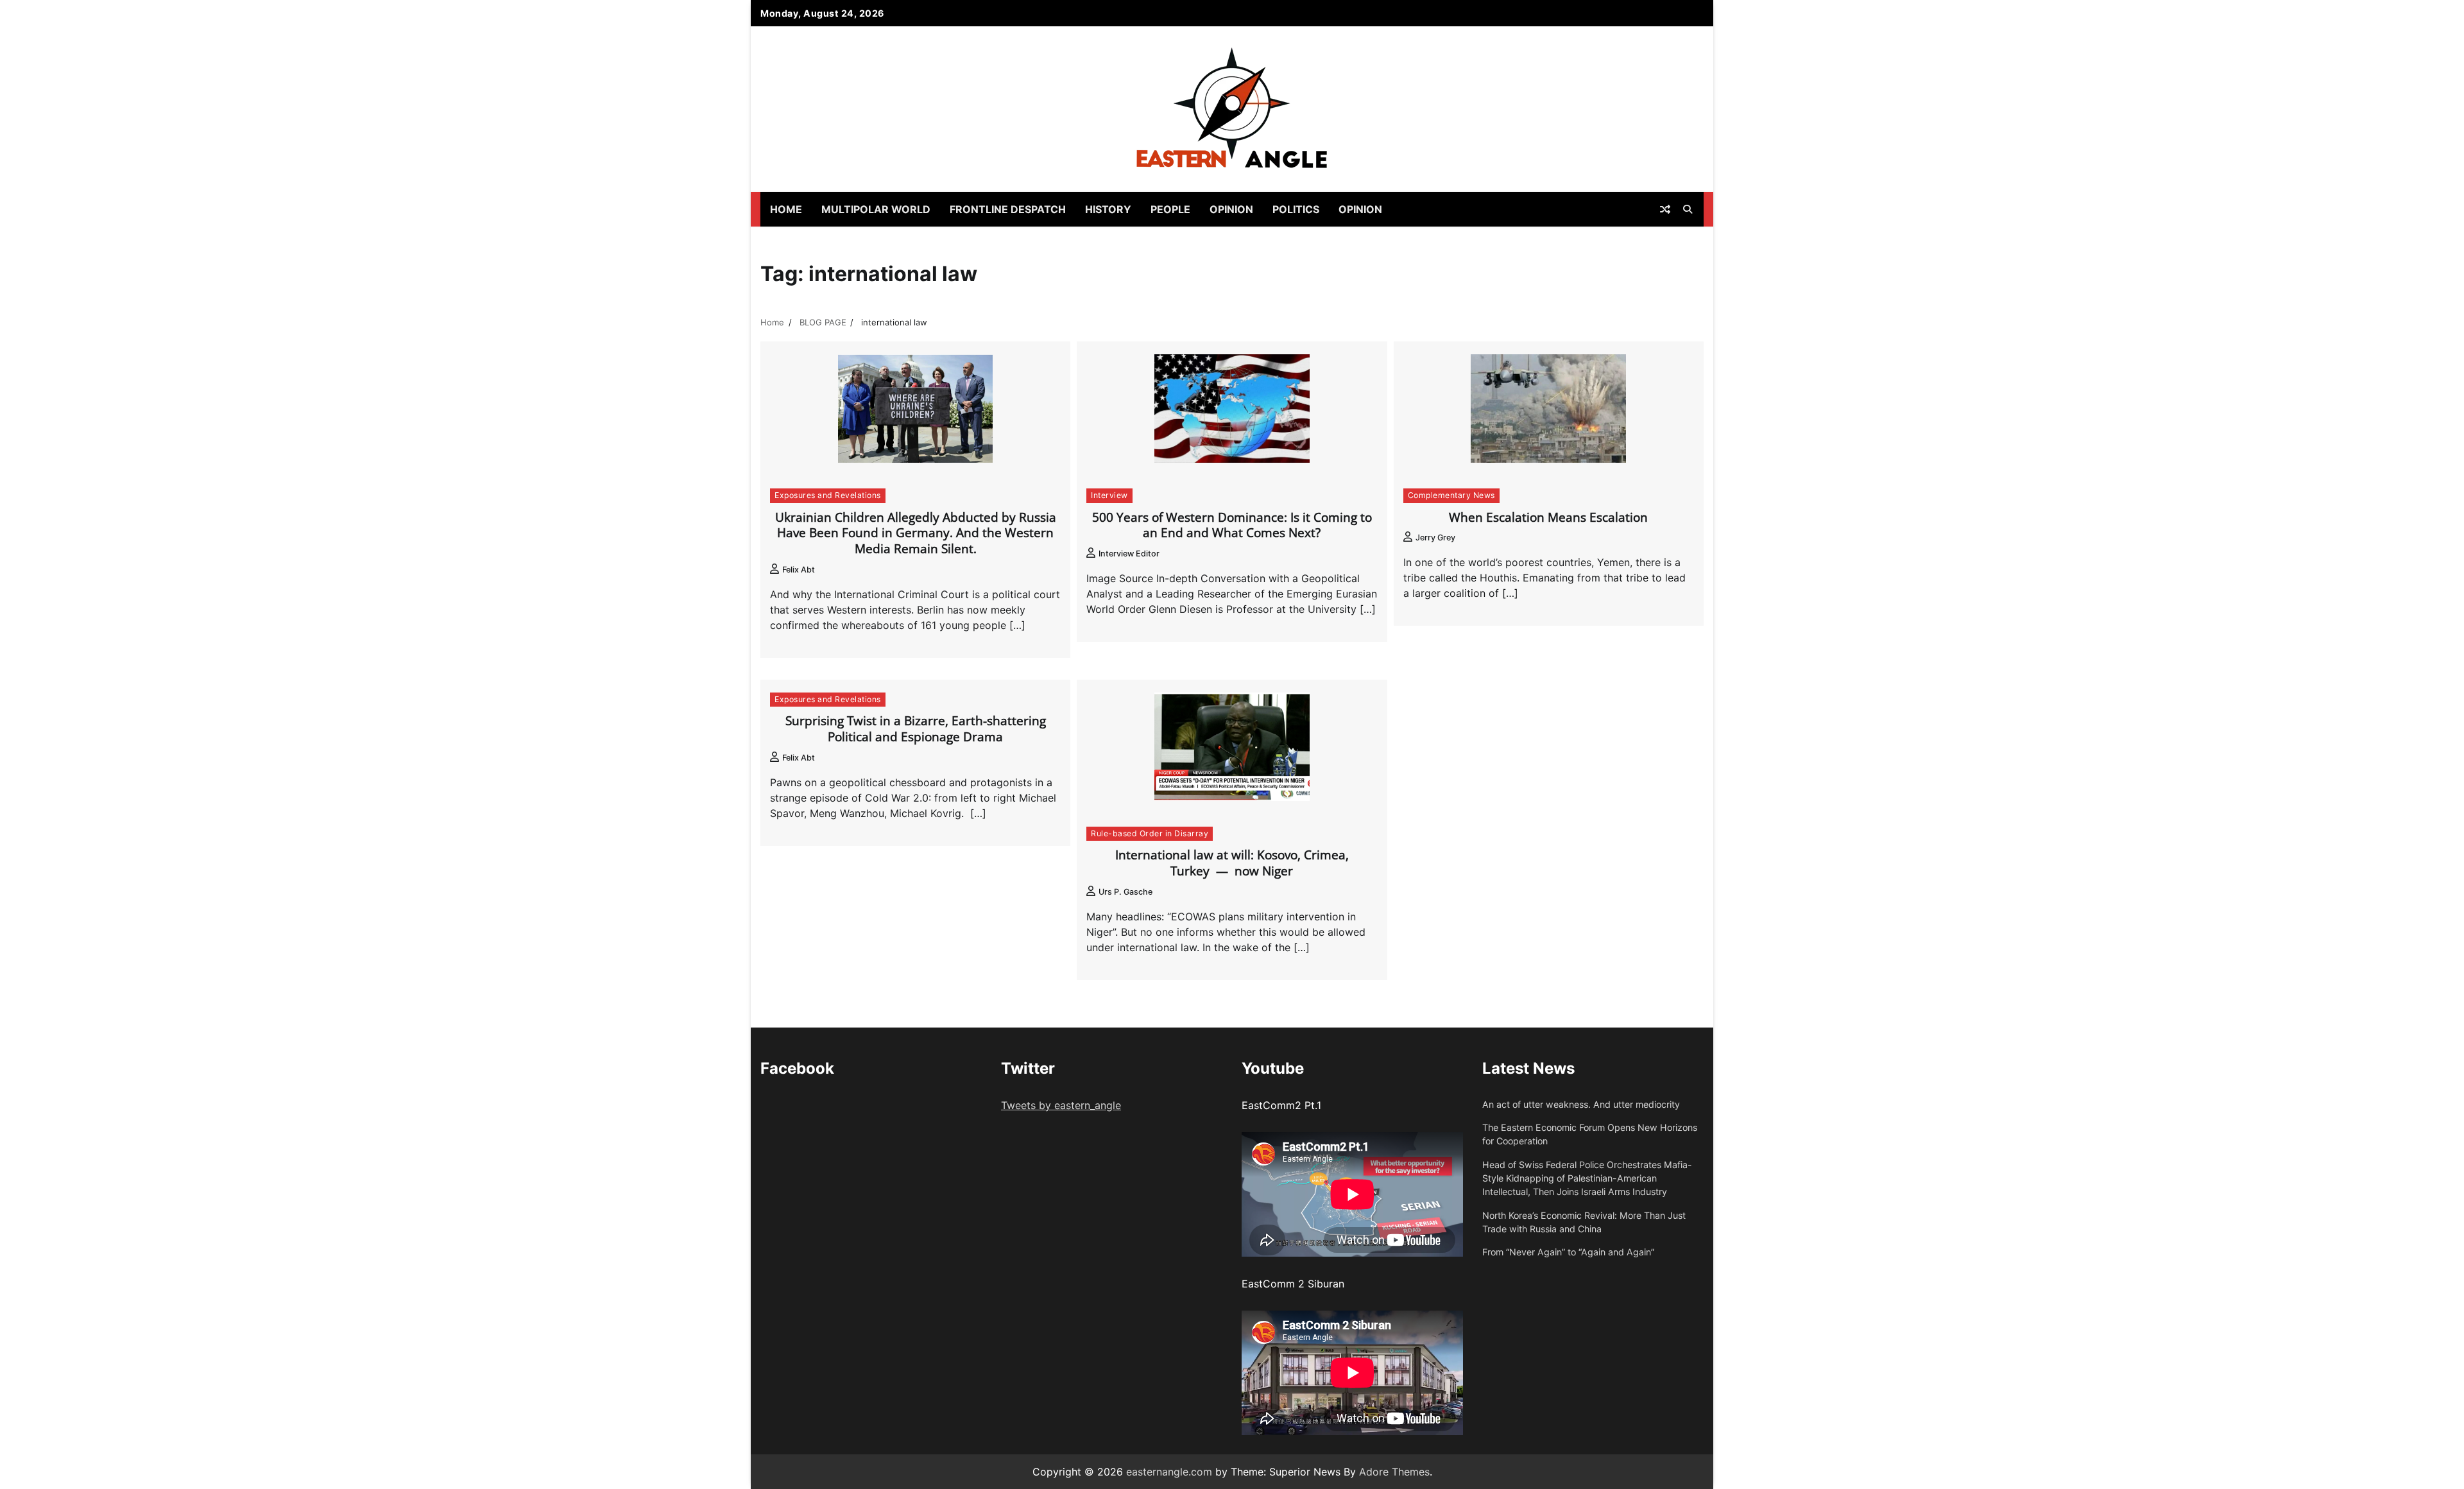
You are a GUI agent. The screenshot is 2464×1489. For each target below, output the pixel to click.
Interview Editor (1129, 554)
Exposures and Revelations (828, 495)
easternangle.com (1169, 1472)
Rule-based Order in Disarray (1150, 833)
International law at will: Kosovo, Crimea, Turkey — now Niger (1232, 863)
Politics (1296, 209)
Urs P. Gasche (1125, 892)
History (1108, 209)
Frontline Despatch (1008, 209)
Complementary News (1451, 495)
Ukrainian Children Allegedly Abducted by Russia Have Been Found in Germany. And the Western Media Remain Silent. (916, 533)
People (1170, 209)
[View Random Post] (1665, 209)
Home (786, 209)
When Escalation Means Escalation (1548, 517)
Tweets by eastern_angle (1061, 1105)
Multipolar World (876, 209)
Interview (1109, 495)
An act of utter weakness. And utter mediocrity (1581, 1104)
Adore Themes (1394, 1472)
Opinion (1231, 209)
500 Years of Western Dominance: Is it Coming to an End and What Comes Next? (1232, 525)
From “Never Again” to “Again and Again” (1568, 1252)
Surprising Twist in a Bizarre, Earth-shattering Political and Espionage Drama (916, 729)
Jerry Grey (1435, 538)
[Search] (1688, 209)
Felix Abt (799, 570)
